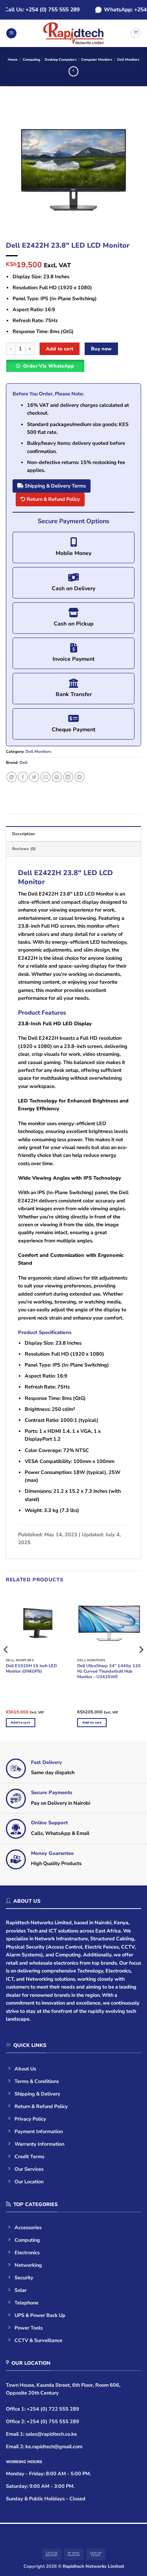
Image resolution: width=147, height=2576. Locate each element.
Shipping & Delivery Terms (55, 486)
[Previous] (18, 169)
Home (13, 60)
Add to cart (60, 349)
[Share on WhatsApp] (11, 777)
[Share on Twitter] (34, 777)
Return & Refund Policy (53, 499)
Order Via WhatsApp (49, 366)
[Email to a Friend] (45, 777)
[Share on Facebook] (23, 777)
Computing (31, 60)
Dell (24, 763)
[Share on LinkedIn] (68, 777)
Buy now (102, 349)
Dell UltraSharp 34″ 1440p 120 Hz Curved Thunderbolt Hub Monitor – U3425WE (109, 1671)
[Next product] (73, 71)
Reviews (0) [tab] (24, 849)
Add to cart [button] (20, 1722)
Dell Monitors (128, 60)
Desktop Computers (61, 60)
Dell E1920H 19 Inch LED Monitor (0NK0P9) (31, 1669)
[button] (11, 34)
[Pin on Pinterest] (57, 777)
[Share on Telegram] (80, 777)
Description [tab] (24, 834)
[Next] (129, 169)
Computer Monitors (97, 60)
